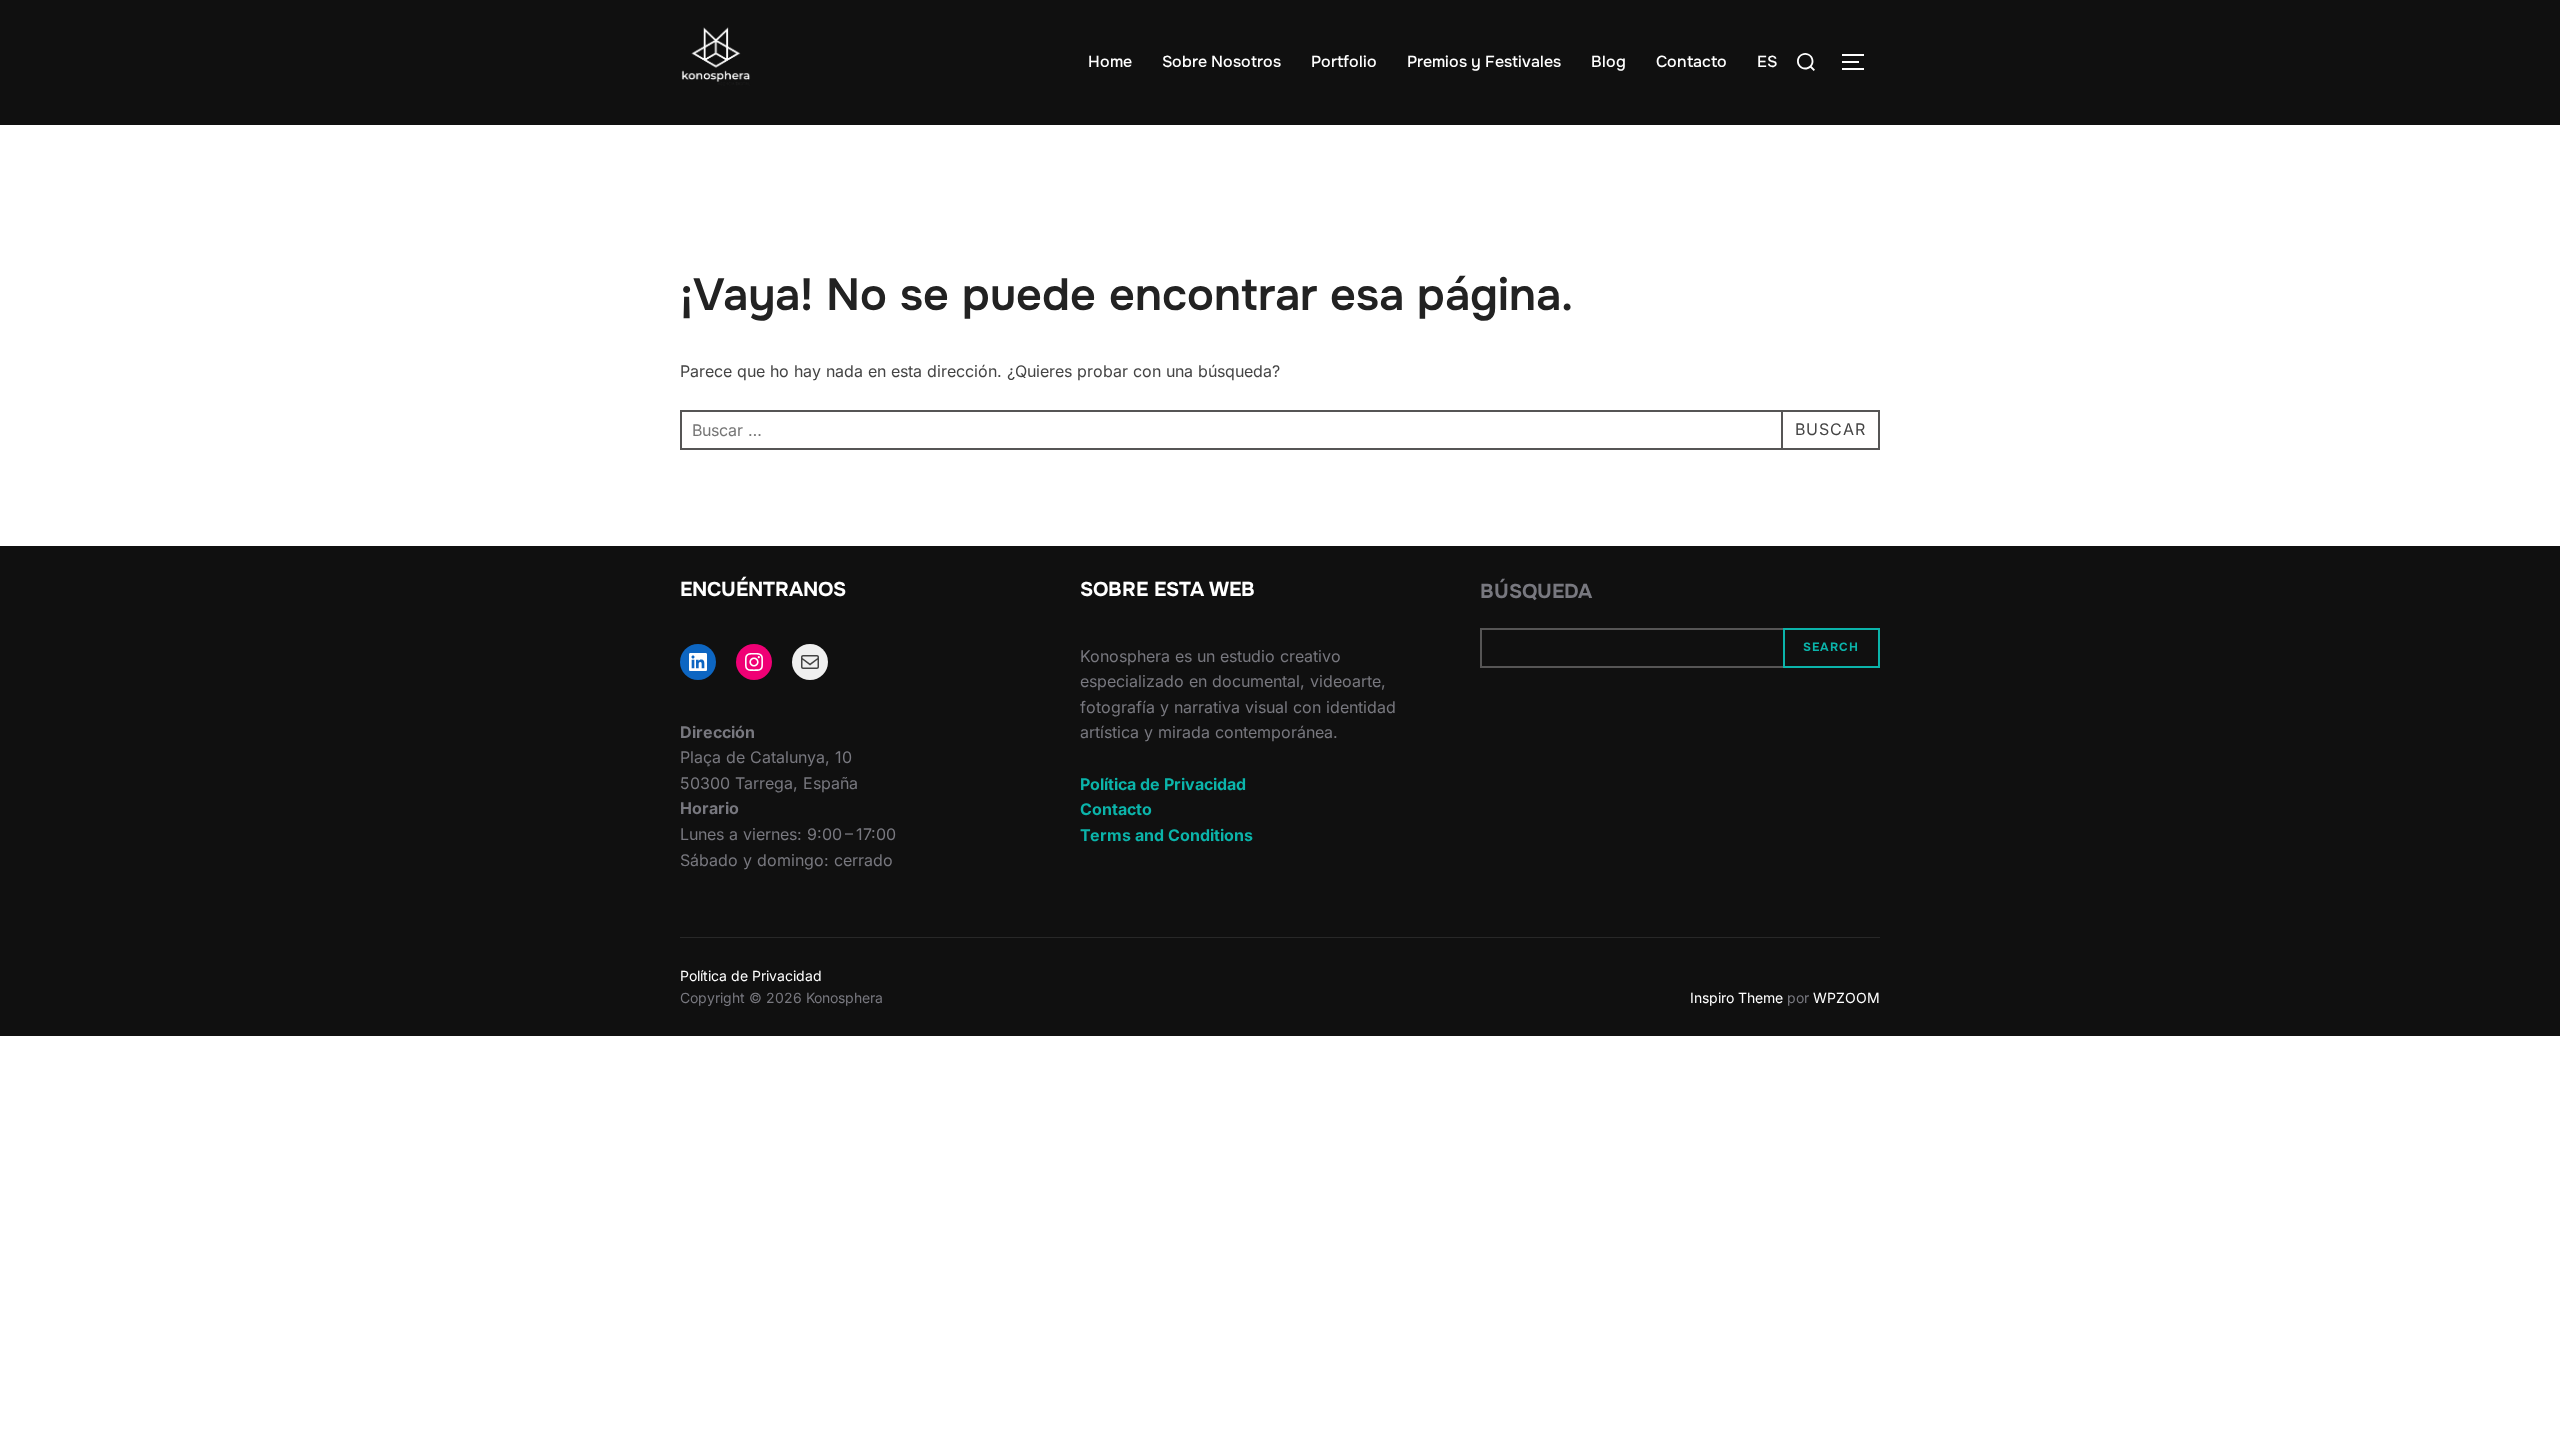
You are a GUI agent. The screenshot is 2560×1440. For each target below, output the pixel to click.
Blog (1608, 61)
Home (1110, 61)
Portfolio (1344, 61)
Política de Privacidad (1163, 784)
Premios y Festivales (1484, 61)
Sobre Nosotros (1221, 61)
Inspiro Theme (1736, 997)
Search (1831, 647)
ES (1767, 61)
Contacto (1691, 61)
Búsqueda (1536, 591)
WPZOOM (1846, 997)
